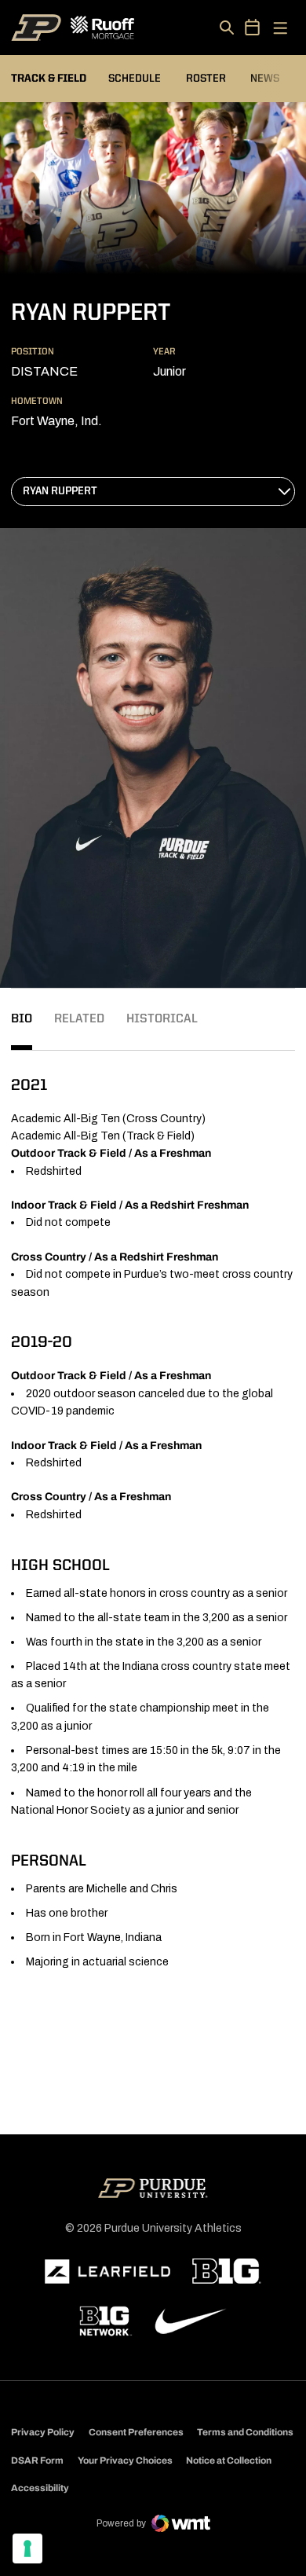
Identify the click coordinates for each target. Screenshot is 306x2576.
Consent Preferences (136, 2432)
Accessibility (40, 2488)
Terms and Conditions (245, 2432)
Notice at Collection (229, 2460)
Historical (162, 1019)
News (265, 79)
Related (79, 1019)
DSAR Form (37, 2460)
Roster (206, 79)
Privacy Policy (43, 2432)
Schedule (135, 79)
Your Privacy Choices (125, 2460)
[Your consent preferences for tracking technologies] (27, 2548)
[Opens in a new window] (107, 2272)
